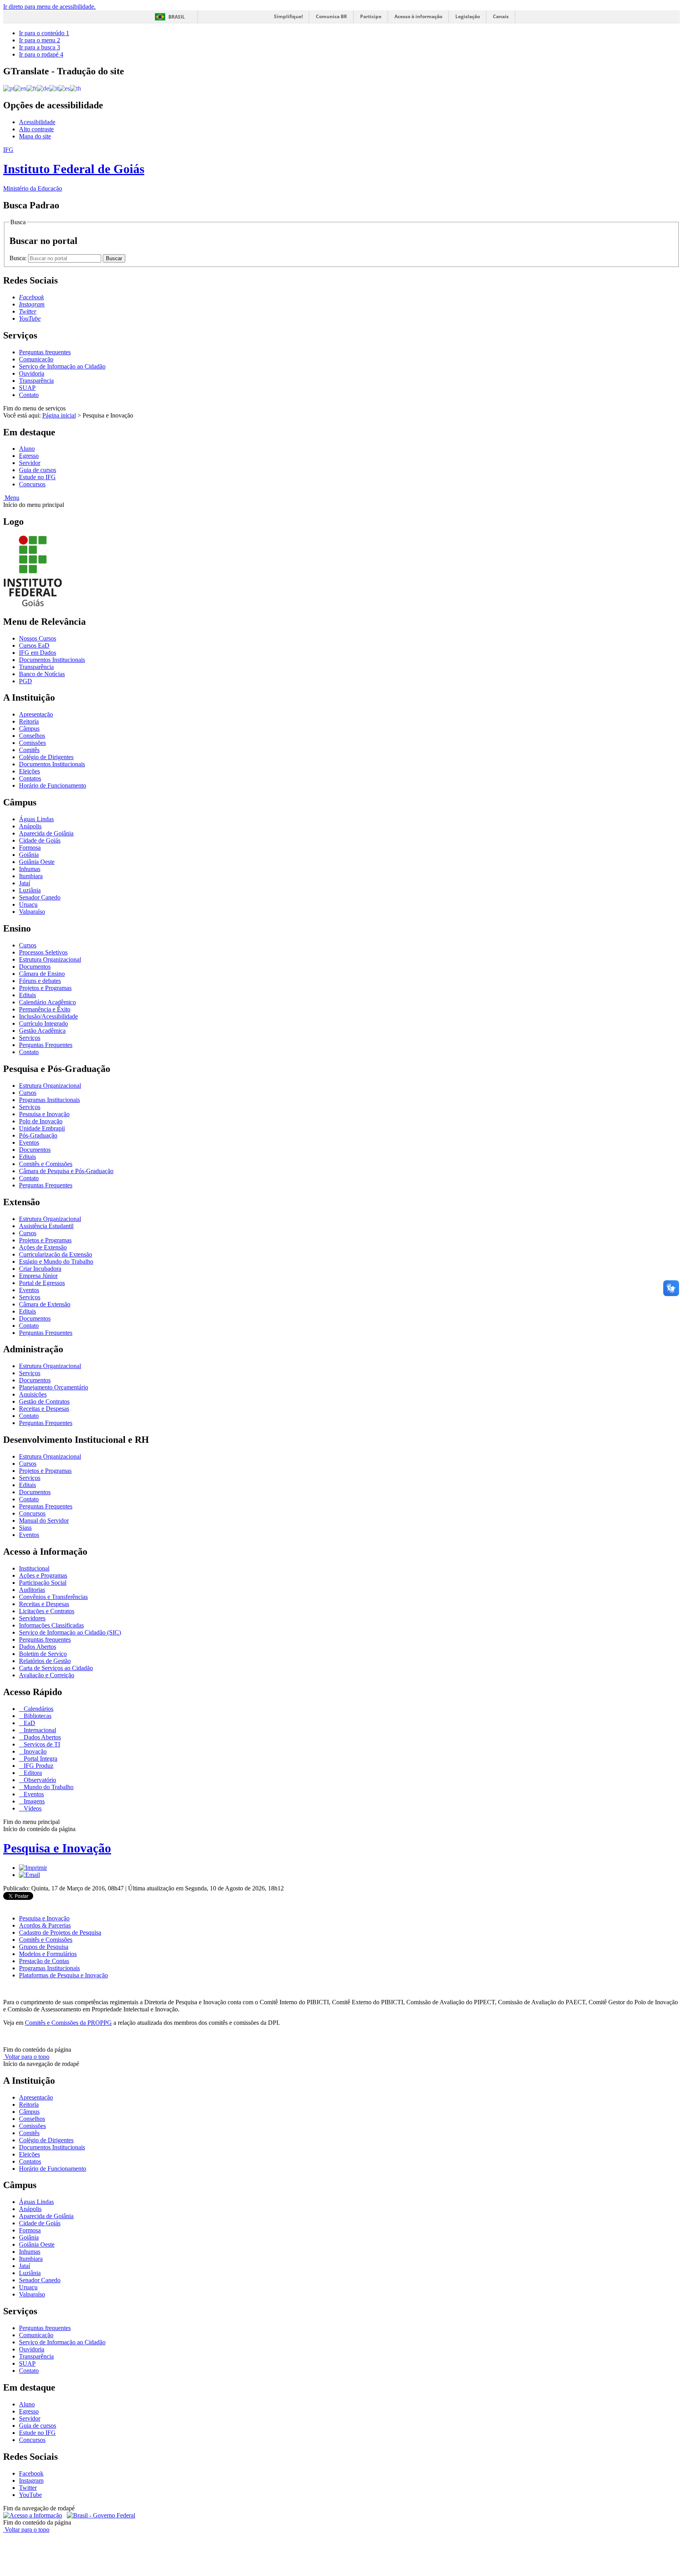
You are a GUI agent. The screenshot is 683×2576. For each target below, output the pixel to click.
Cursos (28, 945)
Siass (25, 1528)
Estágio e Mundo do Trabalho (56, 1262)
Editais (27, 995)
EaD (29, 1723)
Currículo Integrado (43, 1023)
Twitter (28, 2488)
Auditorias (32, 1590)
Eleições (29, 771)
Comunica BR (331, 16)
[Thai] (75, 88)
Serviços (30, 1038)
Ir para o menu (40, 40)
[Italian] (54, 88)
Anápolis (30, 826)
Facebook (31, 2473)
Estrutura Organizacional (50, 959)
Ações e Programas (43, 1575)
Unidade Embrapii (42, 1128)
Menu (11, 498)
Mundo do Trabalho (48, 1787)
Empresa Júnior (38, 1276)
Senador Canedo (40, 897)
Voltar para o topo (26, 2057)
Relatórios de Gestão (45, 1661)
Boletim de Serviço (43, 1654)
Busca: (19, 258)
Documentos (35, 967)
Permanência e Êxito (45, 1009)
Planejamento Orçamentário (54, 1387)
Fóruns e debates (40, 981)
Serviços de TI (41, 1744)
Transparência (36, 381)
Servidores (32, 1618)
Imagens (33, 1801)
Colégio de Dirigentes (46, 757)
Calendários (38, 1709)
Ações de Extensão (43, 1247)
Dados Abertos (38, 1647)
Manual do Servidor (44, 1520)
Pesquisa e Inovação (44, 1114)
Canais (501, 16)
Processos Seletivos (43, 952)
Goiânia (29, 855)
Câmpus (29, 729)
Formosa (30, 848)
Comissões (32, 743)
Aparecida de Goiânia (46, 833)
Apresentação (36, 714)
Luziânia (30, 890)
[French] (32, 88)
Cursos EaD (34, 645)
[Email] (29, 1875)
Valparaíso (32, 912)
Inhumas (30, 869)
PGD (25, 681)
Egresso (29, 456)
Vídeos (32, 1808)
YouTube (30, 2495)
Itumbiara (31, 876)
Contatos (30, 778)
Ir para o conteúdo (44, 33)
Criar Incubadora (40, 1269)
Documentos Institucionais (52, 660)
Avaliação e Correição (47, 1675)
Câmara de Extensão (45, 1304)
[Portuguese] (9, 88)
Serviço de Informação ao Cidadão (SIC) (70, 1632)
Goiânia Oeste (37, 862)
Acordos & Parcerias (45, 1925)
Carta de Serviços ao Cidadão (56, 1668)
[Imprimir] (33, 1868)
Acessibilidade (37, 122)
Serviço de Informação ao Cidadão (62, 366)
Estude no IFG (37, 477)
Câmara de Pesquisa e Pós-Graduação (66, 1171)
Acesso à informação (418, 16)
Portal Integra (40, 1759)
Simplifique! (288, 16)
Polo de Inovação (41, 1121)
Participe (371, 16)
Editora (32, 1773)
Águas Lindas (36, 819)
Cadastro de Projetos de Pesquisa (60, 1932)
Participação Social (43, 1583)
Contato (29, 395)
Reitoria (29, 721)
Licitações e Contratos (47, 1611)
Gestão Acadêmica (42, 1031)
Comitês (29, 750)
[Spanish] (64, 88)
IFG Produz (38, 1766)
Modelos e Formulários (48, 1954)
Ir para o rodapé (41, 54)
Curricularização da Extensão (56, 1254)
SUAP (27, 388)
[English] (20, 88)
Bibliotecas (37, 1716)
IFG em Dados (38, 653)
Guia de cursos (38, 470)
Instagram (31, 2481)
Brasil (177, 17)
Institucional (34, 1568)
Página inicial (59, 415)
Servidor (30, 463)
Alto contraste (36, 129)
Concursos (32, 484)
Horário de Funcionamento (53, 785)
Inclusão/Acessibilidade (48, 1016)
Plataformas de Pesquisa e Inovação (63, 1975)
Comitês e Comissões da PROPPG (68, 2023)
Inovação (34, 1751)
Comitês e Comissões (46, 1164)
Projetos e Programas (45, 988)
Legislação (468, 16)
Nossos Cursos (38, 638)
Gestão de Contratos (44, 1401)
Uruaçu (28, 904)
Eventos (29, 1142)
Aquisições (33, 1394)
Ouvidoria (32, 373)
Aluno (27, 449)
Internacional (39, 1730)
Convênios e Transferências (53, 1597)
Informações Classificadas (51, 1625)
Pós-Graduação (38, 1135)
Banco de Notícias (42, 674)
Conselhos (32, 736)
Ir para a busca (40, 47)
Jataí (25, 883)
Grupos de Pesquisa (44, 1947)
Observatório (39, 1780)
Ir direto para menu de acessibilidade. (49, 7)
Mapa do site (35, 136)
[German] (43, 88)
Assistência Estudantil (46, 1226)
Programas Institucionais (49, 1100)
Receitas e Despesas (44, 1409)
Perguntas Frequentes (46, 1045)
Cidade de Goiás (40, 840)
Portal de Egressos (42, 1283)
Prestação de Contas (44, 1961)
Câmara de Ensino (42, 974)
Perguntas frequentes (45, 352)
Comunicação (36, 359)
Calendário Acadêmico (47, 1002)
